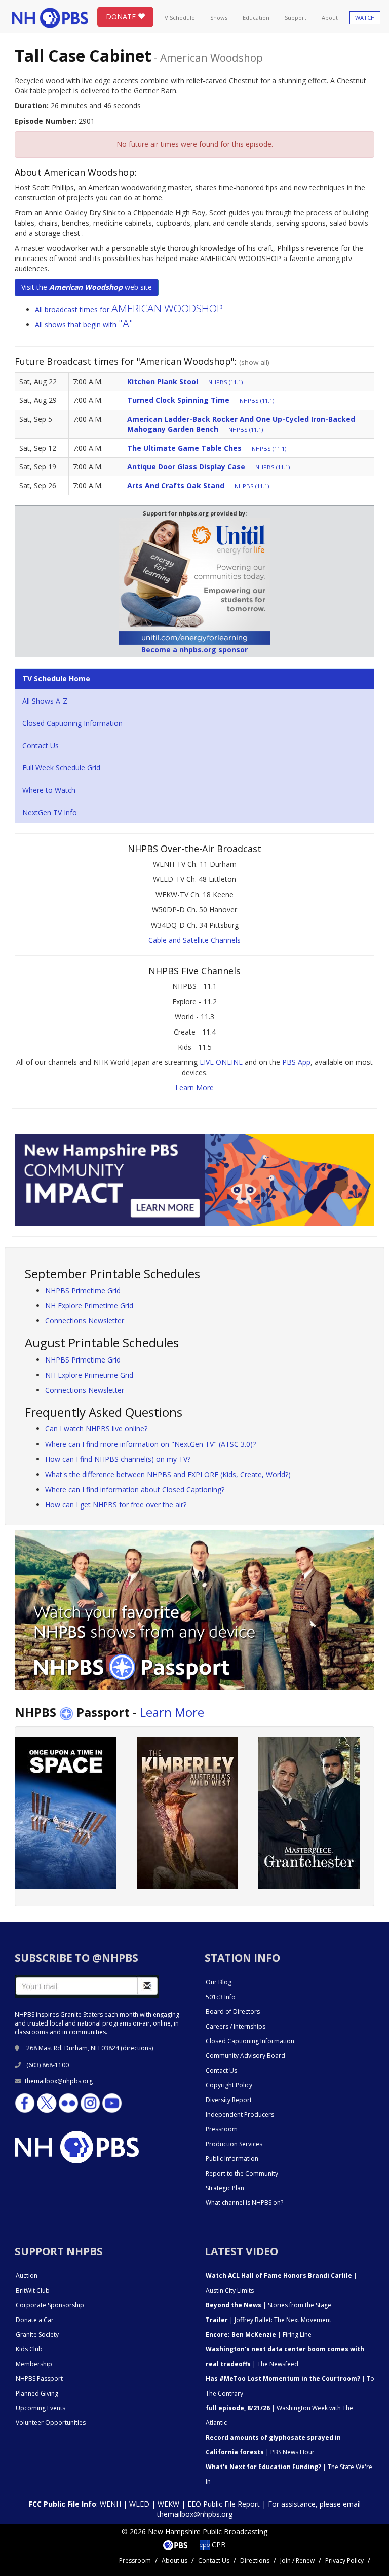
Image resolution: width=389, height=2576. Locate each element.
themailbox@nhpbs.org (59, 2081)
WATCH (365, 17)
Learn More (194, 1088)
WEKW (168, 2504)
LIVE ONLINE (221, 1062)
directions (137, 2048)
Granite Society (37, 2334)
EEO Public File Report (224, 2504)
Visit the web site (87, 287)
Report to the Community (242, 2173)
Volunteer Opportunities (51, 2423)
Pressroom (222, 2129)
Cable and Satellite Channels (194, 940)
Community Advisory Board (245, 2056)
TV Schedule (178, 17)
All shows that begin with (84, 325)
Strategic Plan (225, 2188)
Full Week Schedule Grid (61, 768)
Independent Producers (240, 2114)
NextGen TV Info (50, 812)
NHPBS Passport (39, 2379)
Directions (255, 2561)
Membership (34, 2364)
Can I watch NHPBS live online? (96, 1429)
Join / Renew (297, 2561)
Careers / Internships (236, 2026)
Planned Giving (37, 2393)
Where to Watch (49, 790)
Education (256, 17)
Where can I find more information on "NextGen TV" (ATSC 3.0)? (150, 1444)
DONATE (122, 16)
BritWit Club (33, 2290)
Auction (27, 2276)
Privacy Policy (344, 2561)
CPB (218, 2544)
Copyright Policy (229, 2085)
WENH (110, 2504)
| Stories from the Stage (268, 2305)
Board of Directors (233, 2012)
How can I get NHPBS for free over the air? (116, 1505)
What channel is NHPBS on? (244, 2203)
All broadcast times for (129, 309)
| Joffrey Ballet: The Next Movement (268, 2320)
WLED (139, 2504)
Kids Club (29, 2349)
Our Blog (219, 1982)
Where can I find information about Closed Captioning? (135, 1489)
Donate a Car (35, 2320)
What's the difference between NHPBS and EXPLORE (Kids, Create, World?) (168, 1474)
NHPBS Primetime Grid (83, 1290)
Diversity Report (229, 2100)
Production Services (234, 2144)
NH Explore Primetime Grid (89, 1305)
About (330, 17)
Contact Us (41, 745)
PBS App (296, 1062)
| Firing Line (259, 2334)
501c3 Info (221, 1997)
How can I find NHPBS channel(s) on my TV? (118, 1459)
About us (174, 2561)
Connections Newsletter (85, 1321)
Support (296, 17)
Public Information (232, 2159)
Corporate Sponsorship (50, 2305)
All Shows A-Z (45, 701)
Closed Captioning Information (72, 723)
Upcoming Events (41, 2408)
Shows (219, 17)
